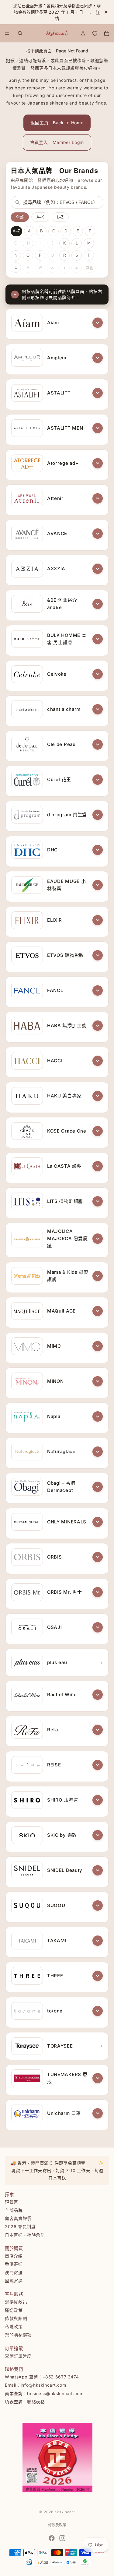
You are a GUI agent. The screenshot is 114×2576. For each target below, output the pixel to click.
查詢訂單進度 (18, 2356)
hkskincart (65, 2512)
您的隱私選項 (18, 2335)
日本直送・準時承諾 (25, 2235)
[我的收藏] (95, 33)
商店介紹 (14, 2256)
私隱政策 (14, 2327)
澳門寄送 (14, 2273)
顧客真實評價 (18, 2219)
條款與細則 (16, 2318)
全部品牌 (14, 2210)
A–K (40, 217)
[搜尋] (20, 33)
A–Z (16, 231)
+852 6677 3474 (61, 2377)
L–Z (60, 217)
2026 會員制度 (20, 2227)
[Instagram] (62, 2538)
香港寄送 (14, 2264)
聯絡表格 (36, 2402)
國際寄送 (14, 2281)
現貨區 (12, 2202)
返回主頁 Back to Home (57, 123)
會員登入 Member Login (57, 142)
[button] (98, 323)
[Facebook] (52, 2538)
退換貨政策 (16, 2302)
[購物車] (107, 33)
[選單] (7, 34)
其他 (90, 268)
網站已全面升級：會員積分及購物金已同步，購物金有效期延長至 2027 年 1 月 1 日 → (57, 12)
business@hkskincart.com (55, 2393)
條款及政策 (57, 2525)
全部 (20, 217)
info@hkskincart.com (43, 2385)
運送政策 (14, 2310)
